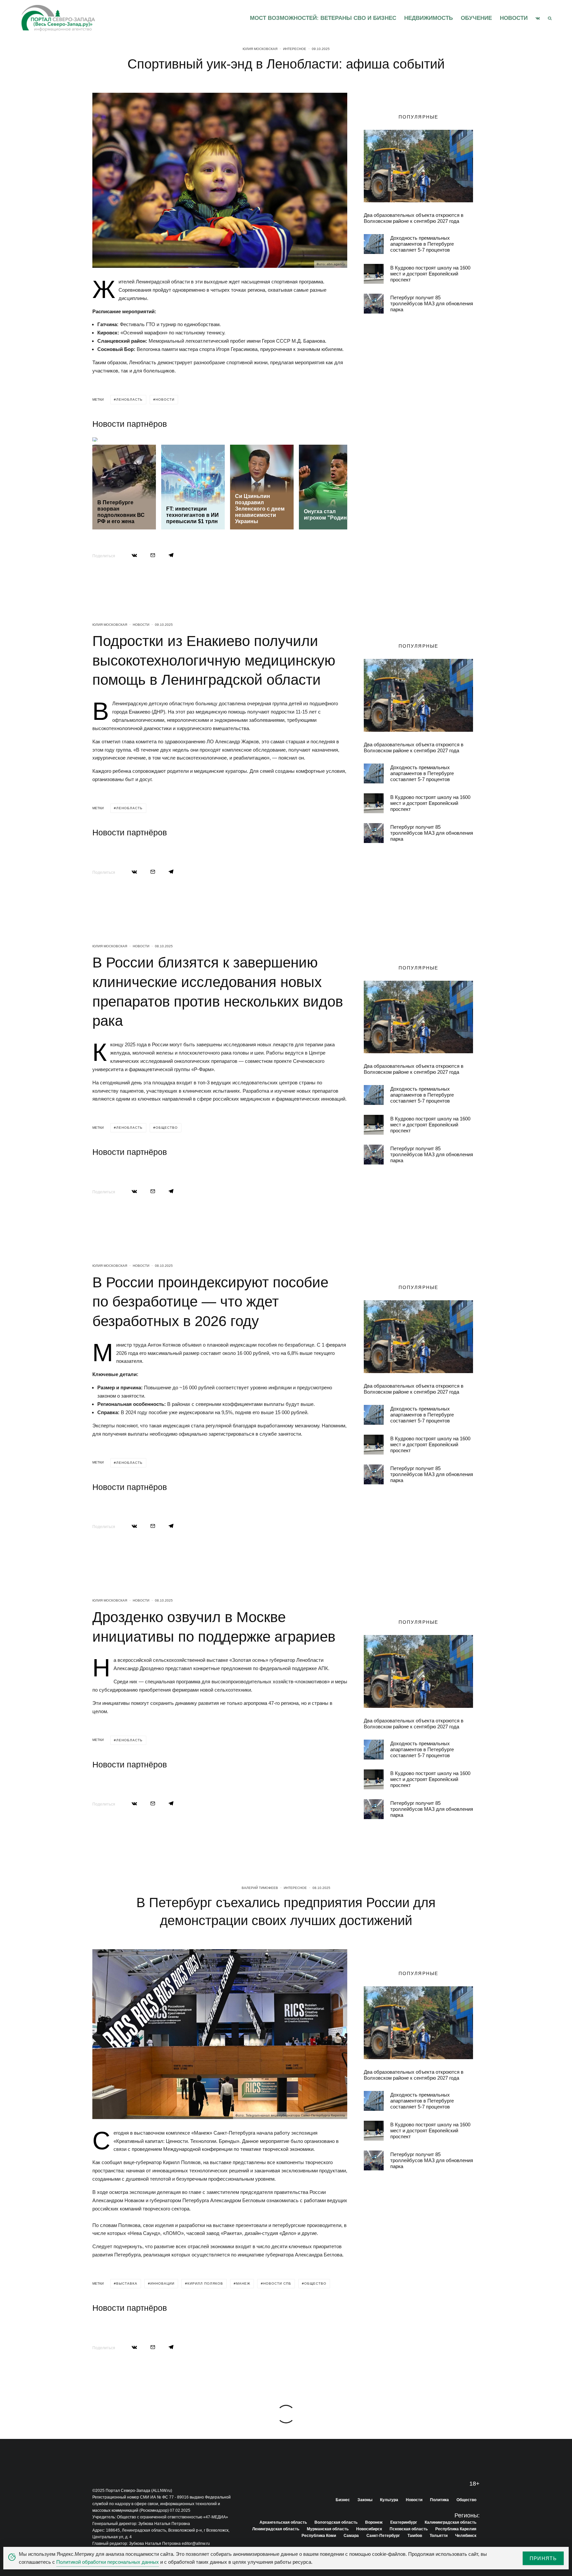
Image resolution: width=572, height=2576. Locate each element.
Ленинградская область (276, 2529)
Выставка (127, 2283)
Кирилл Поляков (205, 2283)
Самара (351, 2536)
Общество (466, 2500)
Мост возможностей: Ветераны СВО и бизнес (323, 18)
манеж (243, 2283)
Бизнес (343, 2500)
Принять (543, 2558)
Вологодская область (336, 2522)
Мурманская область (328, 2529)
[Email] (153, 555)
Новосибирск (369, 2529)
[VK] (538, 18)
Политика (439, 2500)
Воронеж (374, 2522)
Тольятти (439, 2536)
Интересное (295, 49)
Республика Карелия (456, 2529)
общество (167, 1128)
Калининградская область (451, 2522)
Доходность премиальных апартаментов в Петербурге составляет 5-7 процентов (422, 244)
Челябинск (466, 2536)
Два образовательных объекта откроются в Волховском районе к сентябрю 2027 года (414, 218)
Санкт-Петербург (383, 2536)
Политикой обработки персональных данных (108, 2562)
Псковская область (409, 2529)
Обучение (476, 18)
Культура (389, 2500)
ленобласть (129, 399)
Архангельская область (283, 2522)
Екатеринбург (404, 2522)
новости (165, 399)
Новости (514, 18)
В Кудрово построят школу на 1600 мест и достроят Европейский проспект (430, 274)
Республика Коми (319, 2536)
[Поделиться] (134, 555)
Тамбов (415, 2536)
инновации (162, 2283)
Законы (365, 2500)
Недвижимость (429, 18)
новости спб (277, 2283)
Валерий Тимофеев (260, 1888)
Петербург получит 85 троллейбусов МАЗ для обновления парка (432, 303)
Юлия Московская (260, 49)
